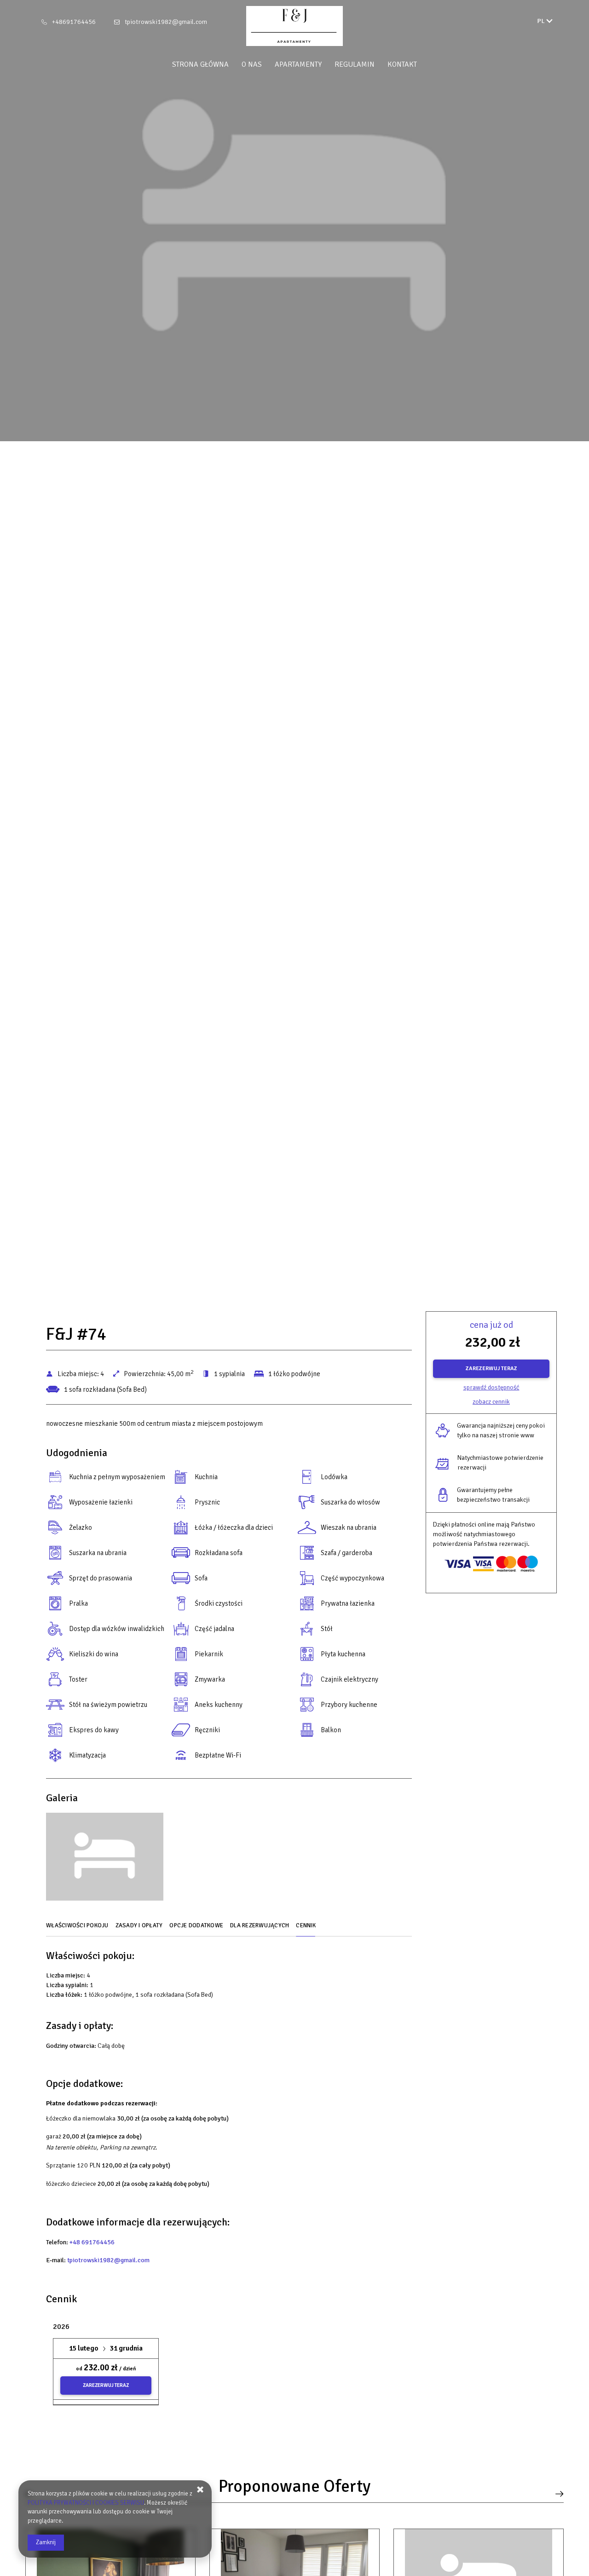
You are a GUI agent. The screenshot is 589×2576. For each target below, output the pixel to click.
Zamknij (46, 2542)
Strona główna (200, 64)
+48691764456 (74, 22)
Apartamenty (298, 64)
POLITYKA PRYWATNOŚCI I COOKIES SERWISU (86, 2503)
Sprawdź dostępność (491, 1387)
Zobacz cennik (491, 1402)
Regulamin (355, 64)
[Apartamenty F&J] (294, 26)
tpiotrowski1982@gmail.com (166, 22)
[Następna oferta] (557, 2494)
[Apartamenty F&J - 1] (105, 1859)
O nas (252, 64)
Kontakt (402, 64)
